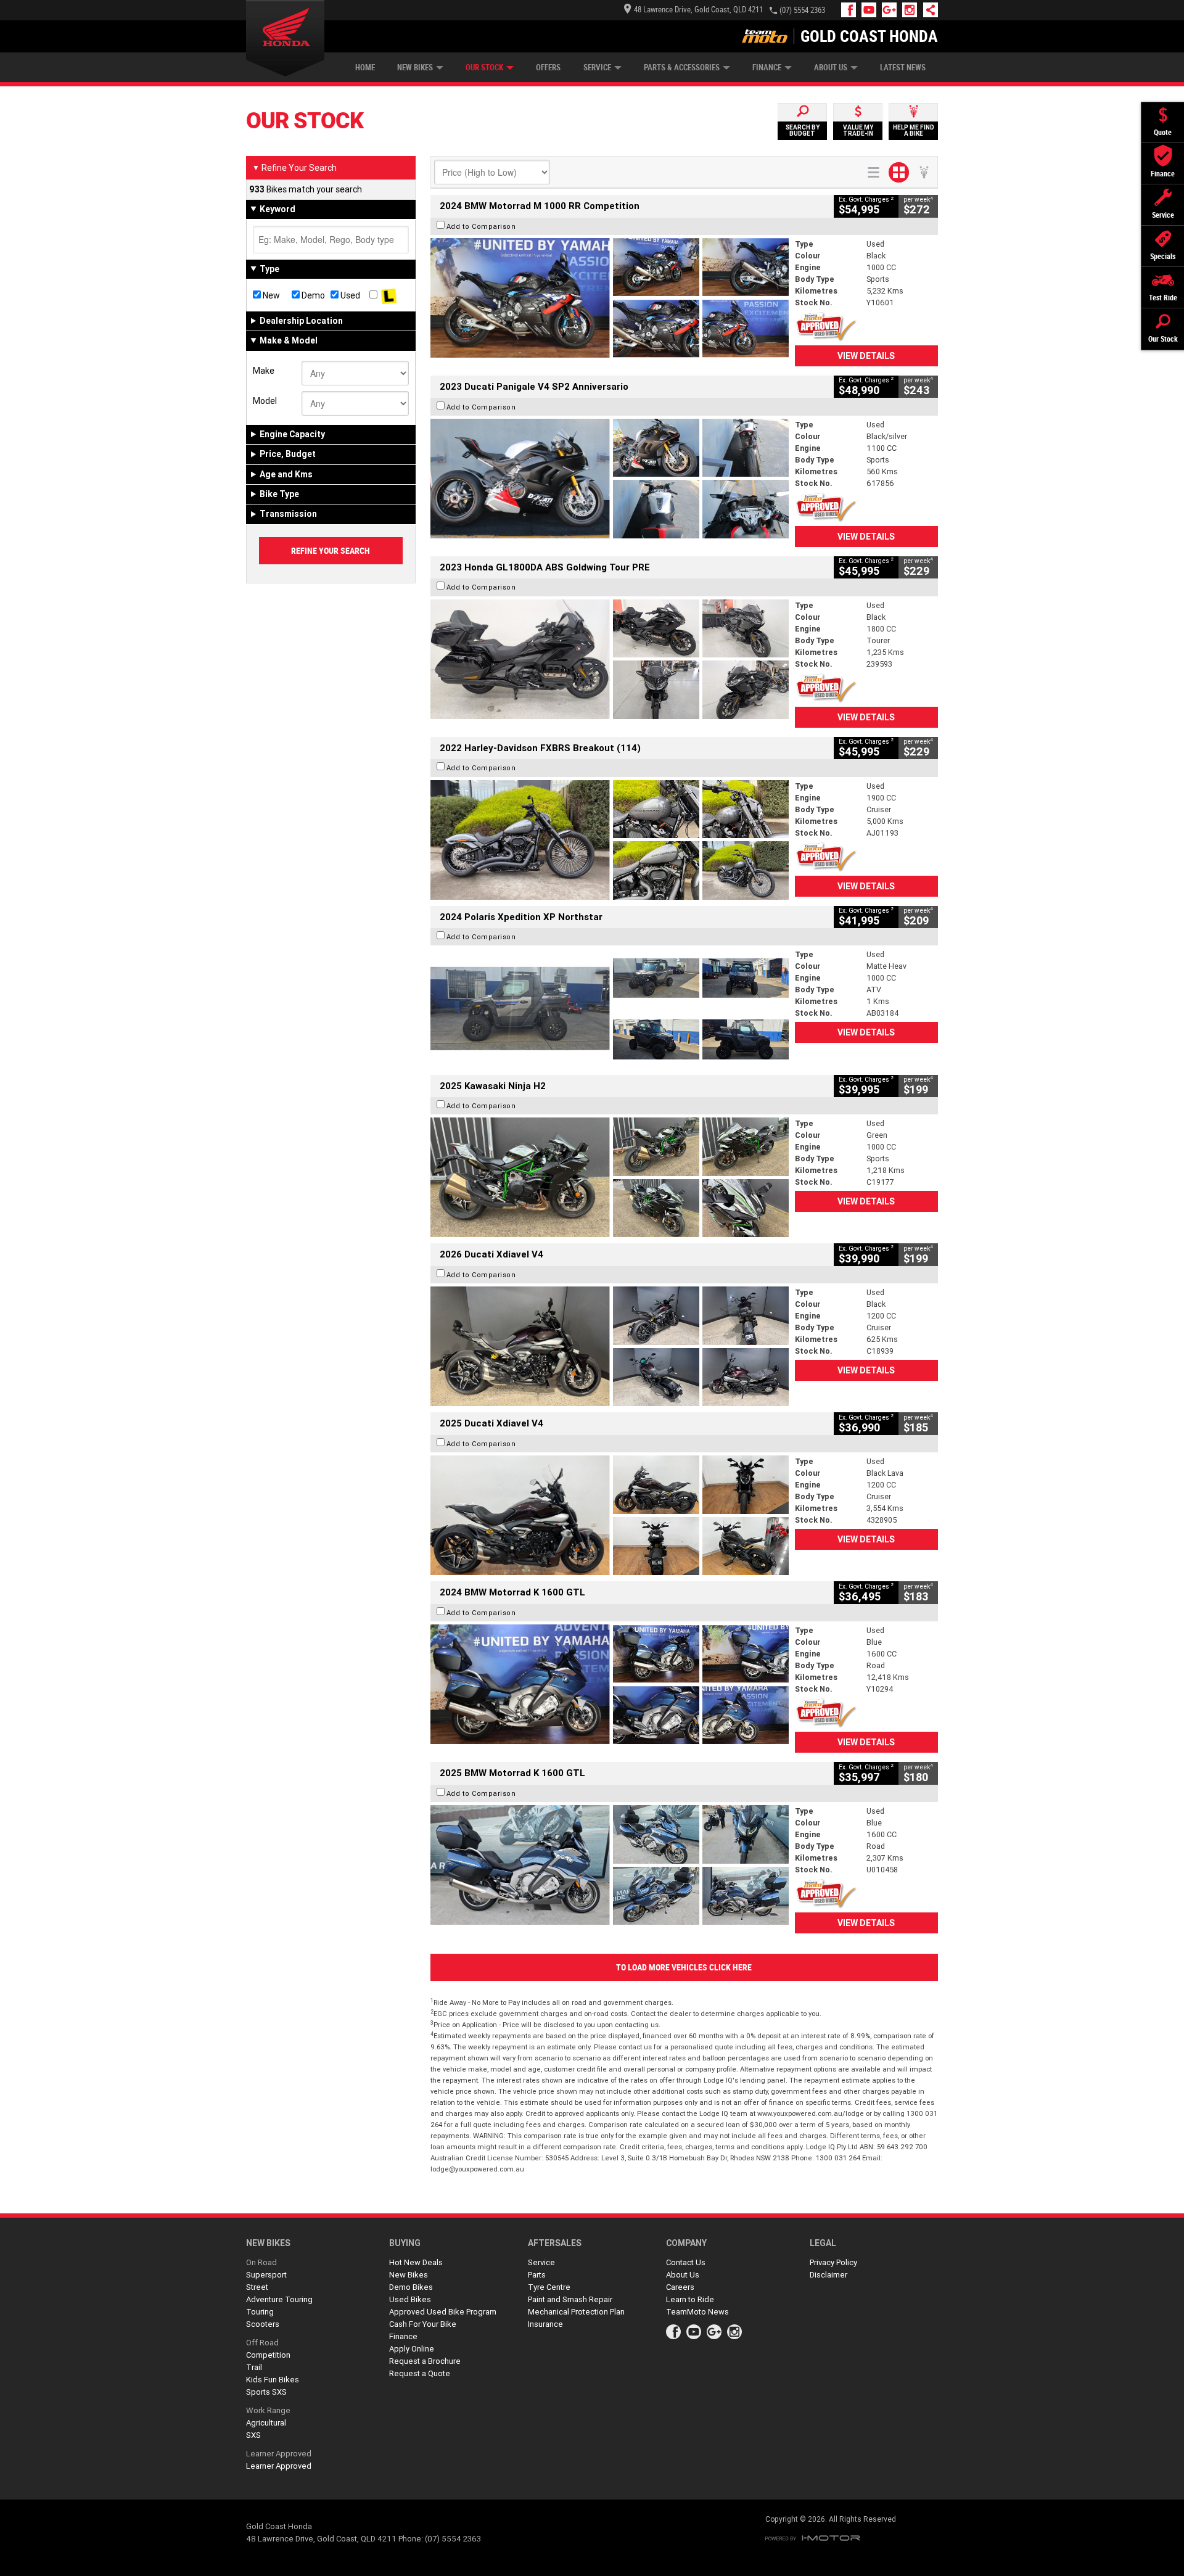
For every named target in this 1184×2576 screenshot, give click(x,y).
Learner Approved (279, 2454)
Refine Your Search (294, 168)
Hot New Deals (416, 2262)
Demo (312, 295)
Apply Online (412, 2349)
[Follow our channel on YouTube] (872, 10)
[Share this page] (927, 10)
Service (597, 68)
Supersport (266, 2275)
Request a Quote (420, 2373)
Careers (680, 2287)
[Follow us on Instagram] (912, 10)
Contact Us (686, 2262)
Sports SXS (266, 2392)
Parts (537, 2275)
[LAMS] (389, 295)
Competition (268, 2355)
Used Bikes (410, 2299)
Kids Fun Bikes (273, 2380)
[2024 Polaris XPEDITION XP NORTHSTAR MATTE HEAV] (610, 1008)
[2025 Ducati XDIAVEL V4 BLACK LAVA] (610, 1515)
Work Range (268, 2410)
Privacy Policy (833, 2262)
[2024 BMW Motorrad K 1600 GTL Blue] (610, 1684)
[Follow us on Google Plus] (892, 10)
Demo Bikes (411, 2287)
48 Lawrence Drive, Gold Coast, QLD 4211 (698, 10)
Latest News (903, 68)
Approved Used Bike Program (443, 2312)
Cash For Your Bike (423, 2324)
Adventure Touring (279, 2299)
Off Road (262, 2343)
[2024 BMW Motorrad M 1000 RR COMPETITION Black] (610, 298)
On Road (261, 2262)
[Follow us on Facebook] (851, 10)
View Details (866, 356)
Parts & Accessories (682, 68)
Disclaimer (828, 2275)
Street (257, 2287)
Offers (548, 68)
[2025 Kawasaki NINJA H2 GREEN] (610, 1177)
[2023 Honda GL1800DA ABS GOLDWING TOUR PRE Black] (610, 659)
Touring (260, 2312)
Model (265, 401)
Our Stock (484, 68)
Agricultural (266, 2423)
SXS (253, 2435)
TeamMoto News (697, 2312)
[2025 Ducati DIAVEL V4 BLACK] (610, 1346)
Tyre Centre (549, 2287)
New (270, 295)
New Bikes (415, 68)
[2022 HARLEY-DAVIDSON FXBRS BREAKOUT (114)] (610, 840)
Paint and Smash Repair (570, 2299)
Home (365, 68)
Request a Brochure (425, 2361)
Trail (254, 2367)
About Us (831, 68)
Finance (767, 68)
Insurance (545, 2324)
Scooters (263, 2324)
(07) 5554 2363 (802, 10)
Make (264, 371)
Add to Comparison (481, 226)
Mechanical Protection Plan (576, 2312)
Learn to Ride (690, 2299)
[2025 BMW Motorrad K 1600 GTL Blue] (610, 1865)
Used (349, 295)
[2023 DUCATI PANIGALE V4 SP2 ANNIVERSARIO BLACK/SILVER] (610, 479)
